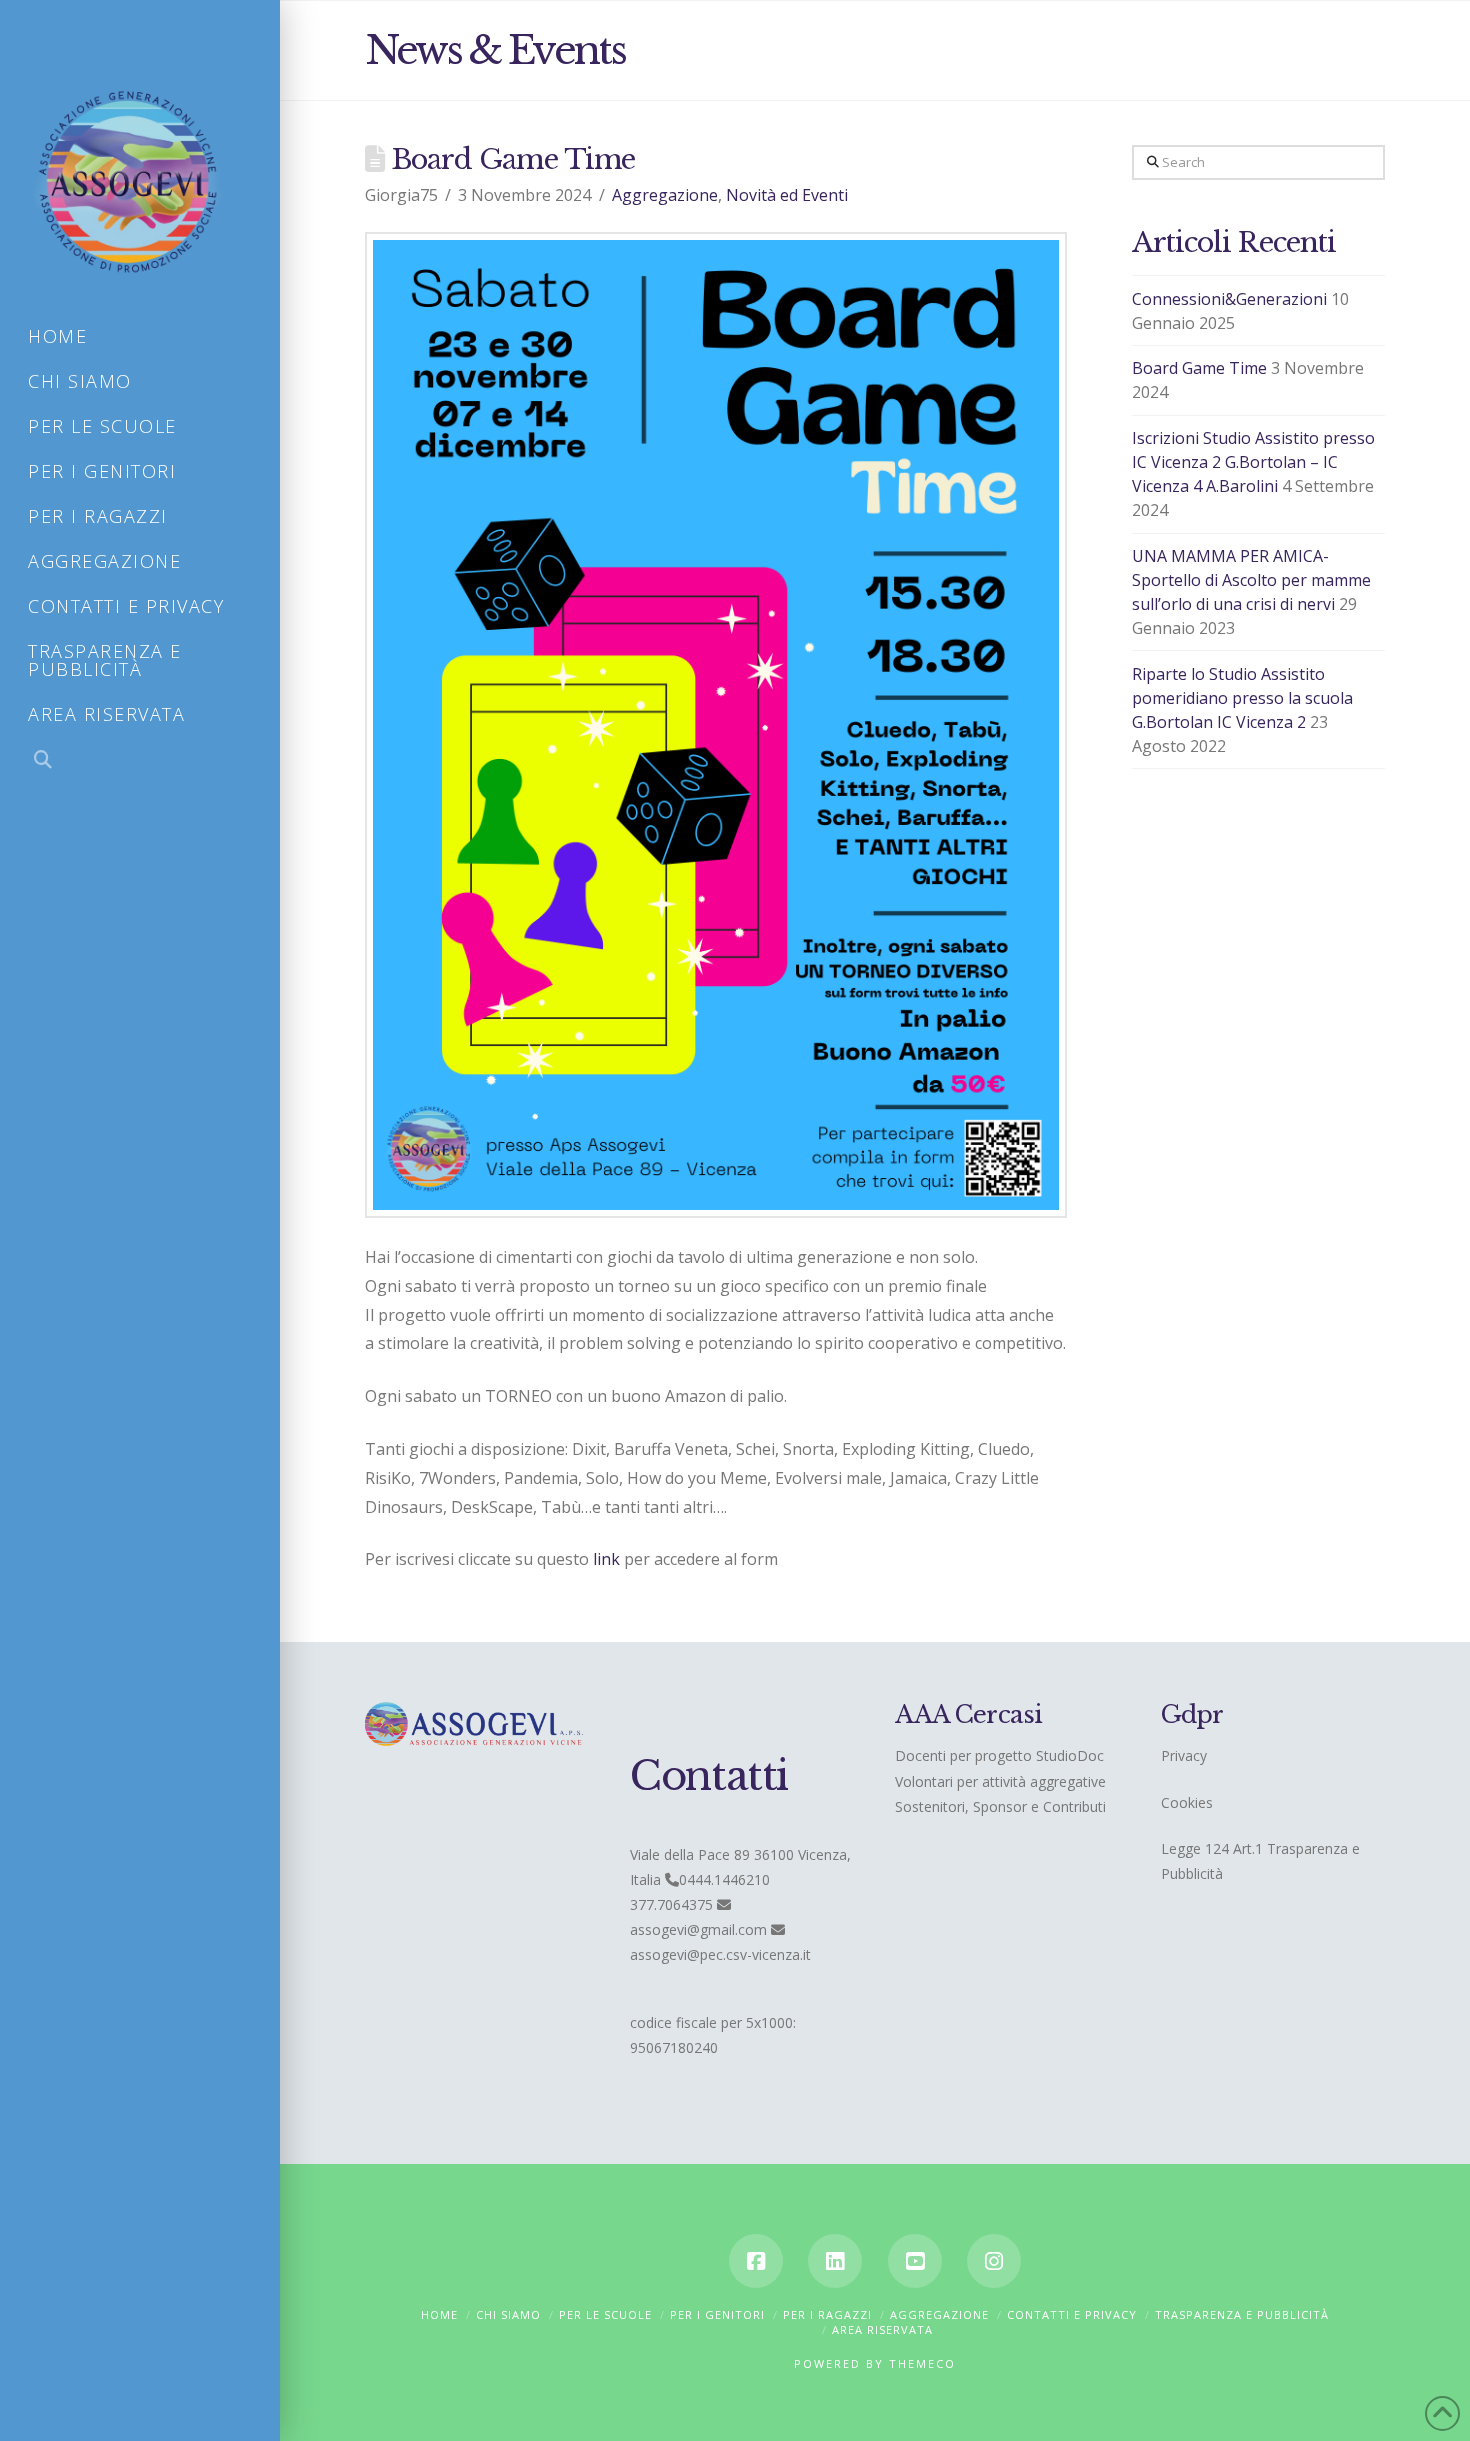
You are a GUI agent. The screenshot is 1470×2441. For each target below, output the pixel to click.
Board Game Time (1199, 368)
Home (439, 2314)
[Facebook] (756, 2261)
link (606, 1559)
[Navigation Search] (140, 762)
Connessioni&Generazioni (1229, 299)
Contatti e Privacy (1072, 2314)
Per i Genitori (717, 2314)
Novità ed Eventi (787, 195)
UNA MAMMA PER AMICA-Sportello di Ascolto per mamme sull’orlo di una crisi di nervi (1251, 580)
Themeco (922, 2363)
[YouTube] (915, 2261)
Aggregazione (665, 195)
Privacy (1184, 1755)
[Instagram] (994, 2261)
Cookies (1187, 1802)
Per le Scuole (605, 2314)
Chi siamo (508, 2314)
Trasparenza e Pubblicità (1242, 2314)
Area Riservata (882, 2329)
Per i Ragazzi (827, 2314)
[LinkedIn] (835, 2261)
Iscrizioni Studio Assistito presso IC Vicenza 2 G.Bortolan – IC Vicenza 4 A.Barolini (1253, 462)
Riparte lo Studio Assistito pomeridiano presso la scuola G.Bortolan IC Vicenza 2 (1242, 698)
